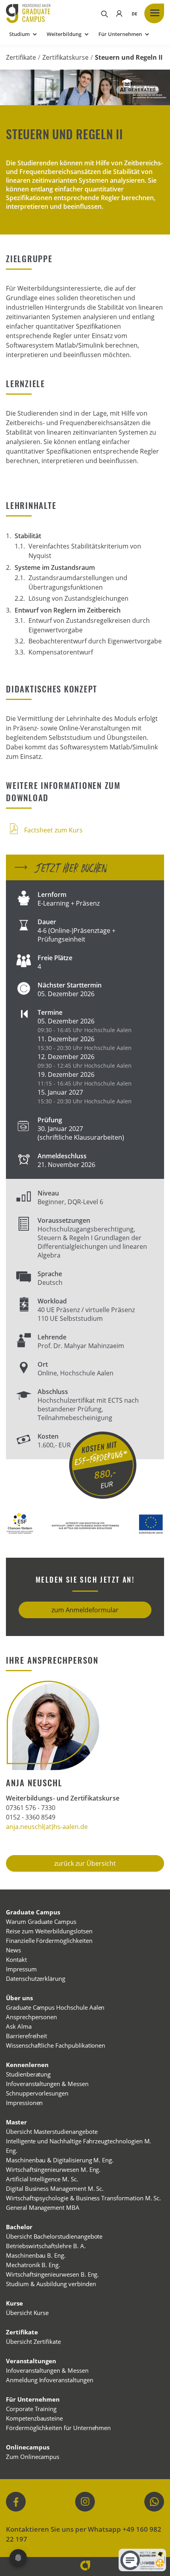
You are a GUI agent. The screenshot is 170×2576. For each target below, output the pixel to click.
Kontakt (16, 1959)
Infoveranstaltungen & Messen (47, 2084)
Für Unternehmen (120, 34)
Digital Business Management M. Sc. (55, 2188)
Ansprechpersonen (31, 2017)
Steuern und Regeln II (129, 57)
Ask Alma (19, 2026)
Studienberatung (28, 2074)
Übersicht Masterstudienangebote (52, 2132)
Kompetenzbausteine (34, 2418)
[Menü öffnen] (154, 13)
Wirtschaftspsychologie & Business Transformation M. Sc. (83, 2198)
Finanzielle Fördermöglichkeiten (49, 1941)
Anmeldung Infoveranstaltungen (50, 2380)
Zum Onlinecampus (33, 2457)
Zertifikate (21, 57)
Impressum (21, 1969)
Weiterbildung (64, 34)
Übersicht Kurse (27, 2313)
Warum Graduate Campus (41, 1922)
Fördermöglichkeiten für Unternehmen (58, 2428)
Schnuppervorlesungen (37, 2093)
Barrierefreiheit (26, 2036)
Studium (19, 34)
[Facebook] (16, 2502)
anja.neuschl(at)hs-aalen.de (47, 1827)
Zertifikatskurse (65, 57)
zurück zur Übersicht (85, 1863)
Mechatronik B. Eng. (33, 2265)
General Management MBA (43, 2207)
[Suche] (104, 13)
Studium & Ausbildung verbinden (51, 2284)
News (13, 1950)
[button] (134, 13)
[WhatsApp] (154, 2502)
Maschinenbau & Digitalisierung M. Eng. (60, 2160)
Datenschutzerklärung (36, 1978)
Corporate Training (31, 2409)
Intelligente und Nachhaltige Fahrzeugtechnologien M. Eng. (78, 2146)
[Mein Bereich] (119, 13)
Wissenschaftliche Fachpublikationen (56, 2045)
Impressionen (24, 2103)
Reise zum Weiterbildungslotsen (49, 1931)
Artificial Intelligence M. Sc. (42, 2179)
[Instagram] (85, 2502)
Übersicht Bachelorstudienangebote (54, 2236)
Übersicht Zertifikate (33, 2341)
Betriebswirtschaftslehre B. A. (46, 2246)
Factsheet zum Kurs (53, 830)
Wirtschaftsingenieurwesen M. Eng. (53, 2169)
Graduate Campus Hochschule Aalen (55, 2007)
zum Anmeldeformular (85, 1610)
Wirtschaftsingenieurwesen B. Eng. (52, 2274)
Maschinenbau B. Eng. (36, 2255)
